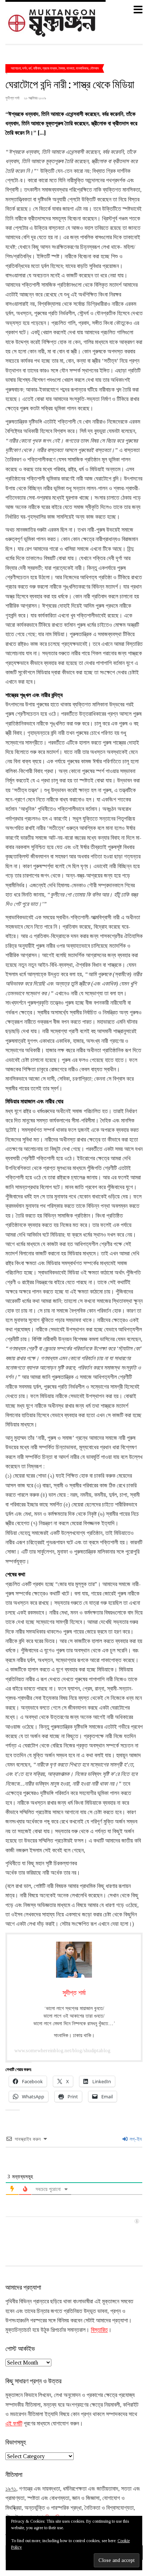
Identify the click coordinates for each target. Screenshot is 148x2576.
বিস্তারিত (99, 2330)
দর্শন (25, 68)
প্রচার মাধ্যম (50, 68)
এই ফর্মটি (14, 2423)
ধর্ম (30, 68)
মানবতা (70, 68)
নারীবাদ (37, 68)
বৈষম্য (62, 68)
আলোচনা (16, 68)
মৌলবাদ (94, 68)
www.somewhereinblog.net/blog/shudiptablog (63, 2051)
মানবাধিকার (82, 68)
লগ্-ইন (135, 2139)
